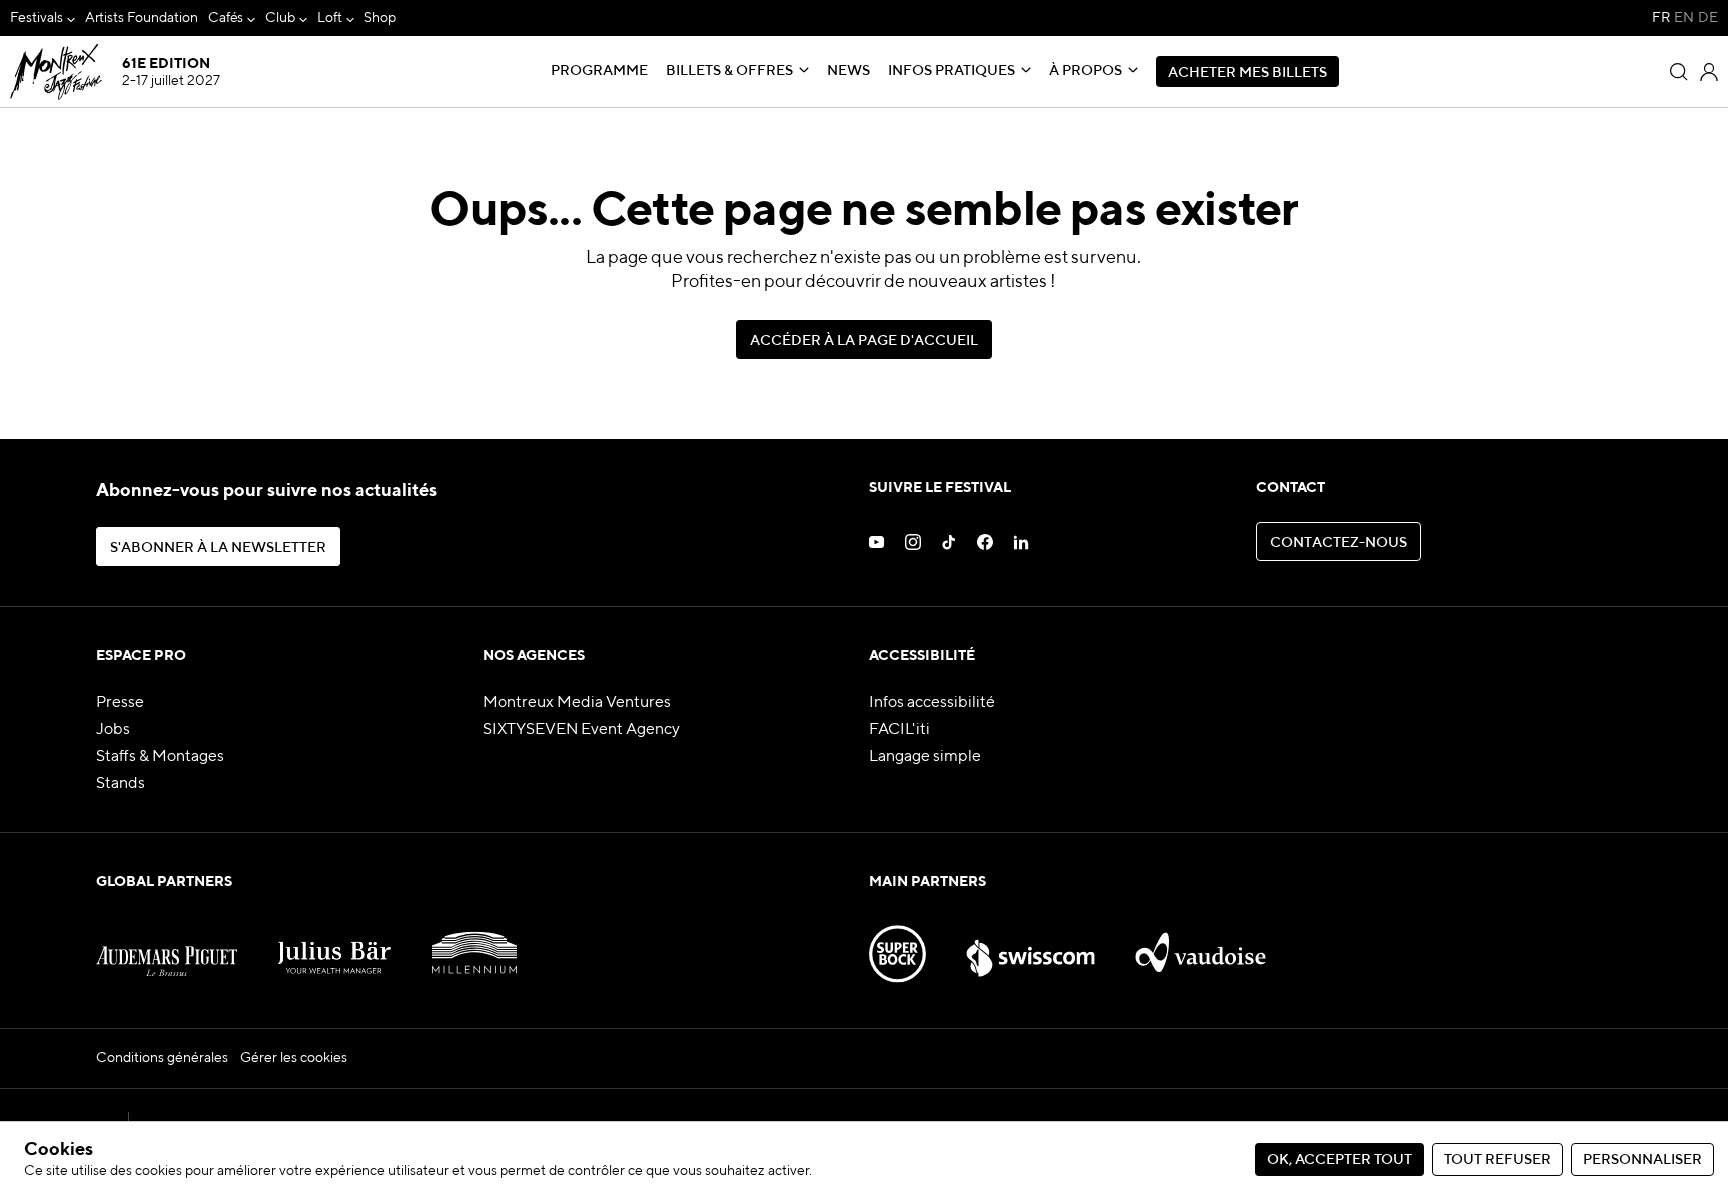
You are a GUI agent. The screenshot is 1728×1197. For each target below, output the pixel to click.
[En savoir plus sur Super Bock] (897, 944)
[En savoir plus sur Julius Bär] (334, 944)
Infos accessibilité (932, 703)
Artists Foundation (141, 18)
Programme (599, 71)
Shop (380, 18)
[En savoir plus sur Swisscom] (1030, 944)
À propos (1085, 71)
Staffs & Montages (160, 757)
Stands (120, 784)
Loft (329, 18)
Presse (120, 703)
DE (1708, 18)
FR (1661, 18)
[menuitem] (42, 18)
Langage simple (925, 757)
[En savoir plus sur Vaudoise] (1200, 944)
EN (1684, 18)
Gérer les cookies (293, 1058)
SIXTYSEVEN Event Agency (581, 730)
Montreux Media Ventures (577, 703)
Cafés (226, 18)
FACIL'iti (899, 730)
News (848, 71)
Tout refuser (1497, 1160)
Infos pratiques (951, 71)
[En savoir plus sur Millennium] (475, 944)
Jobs (113, 730)
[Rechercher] (1679, 72)
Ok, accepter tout (1339, 1160)
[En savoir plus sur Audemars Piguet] (166, 944)
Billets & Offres (729, 71)
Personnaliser (1642, 1160)
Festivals (36, 18)
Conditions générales (162, 1058)
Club (280, 18)
